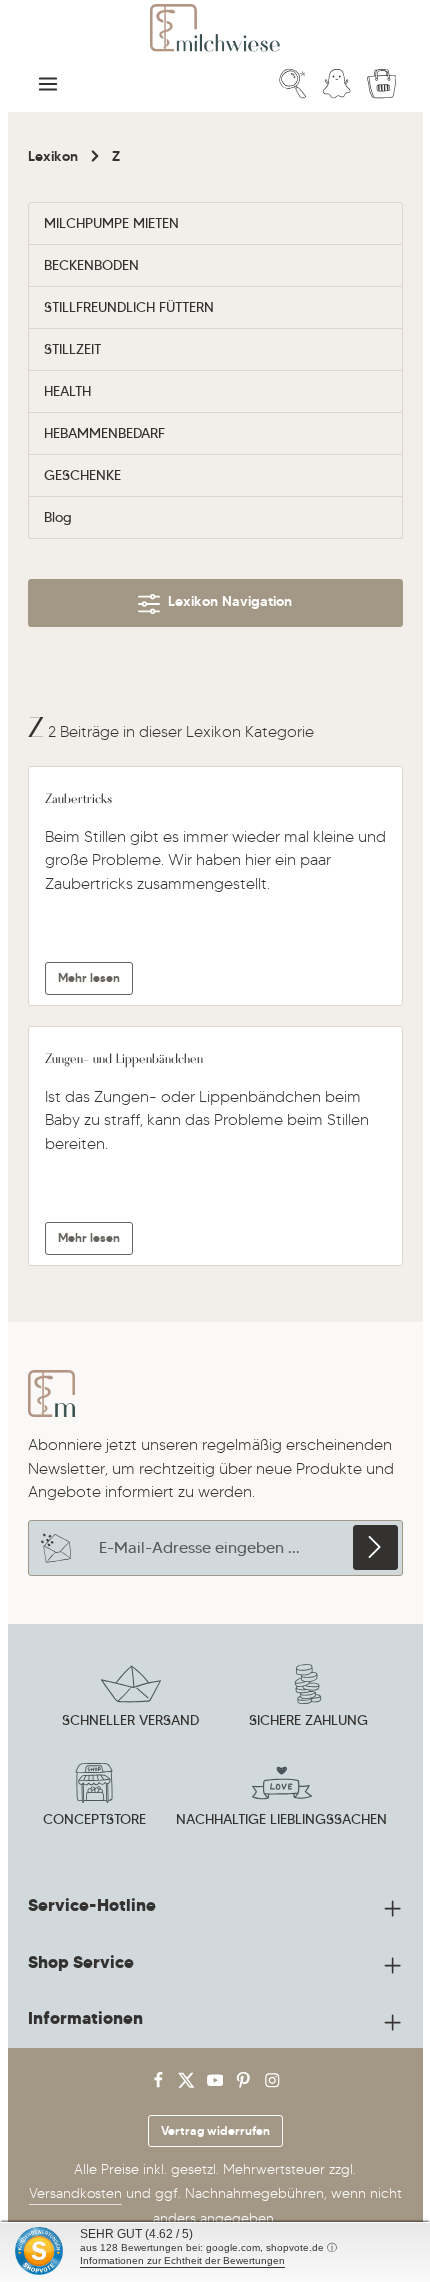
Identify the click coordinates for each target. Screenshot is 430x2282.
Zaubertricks (78, 798)
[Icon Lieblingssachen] (282, 1798)
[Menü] (48, 84)
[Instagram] (272, 2084)
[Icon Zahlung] (308, 1699)
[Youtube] (217, 2084)
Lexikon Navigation (226, 601)
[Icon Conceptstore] (94, 1798)
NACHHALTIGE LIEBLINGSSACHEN (281, 1819)
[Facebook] (160, 2084)
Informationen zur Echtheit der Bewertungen (182, 2260)
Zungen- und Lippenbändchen (124, 1058)
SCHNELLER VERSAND (130, 1720)
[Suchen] (293, 84)
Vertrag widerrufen (215, 2130)
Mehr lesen (89, 977)
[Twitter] (188, 2084)
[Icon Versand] (131, 1699)
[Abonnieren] (375, 1547)
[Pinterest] (245, 2084)
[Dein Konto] (337, 84)
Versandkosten (75, 2193)
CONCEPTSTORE (94, 1819)
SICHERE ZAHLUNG (308, 1720)
